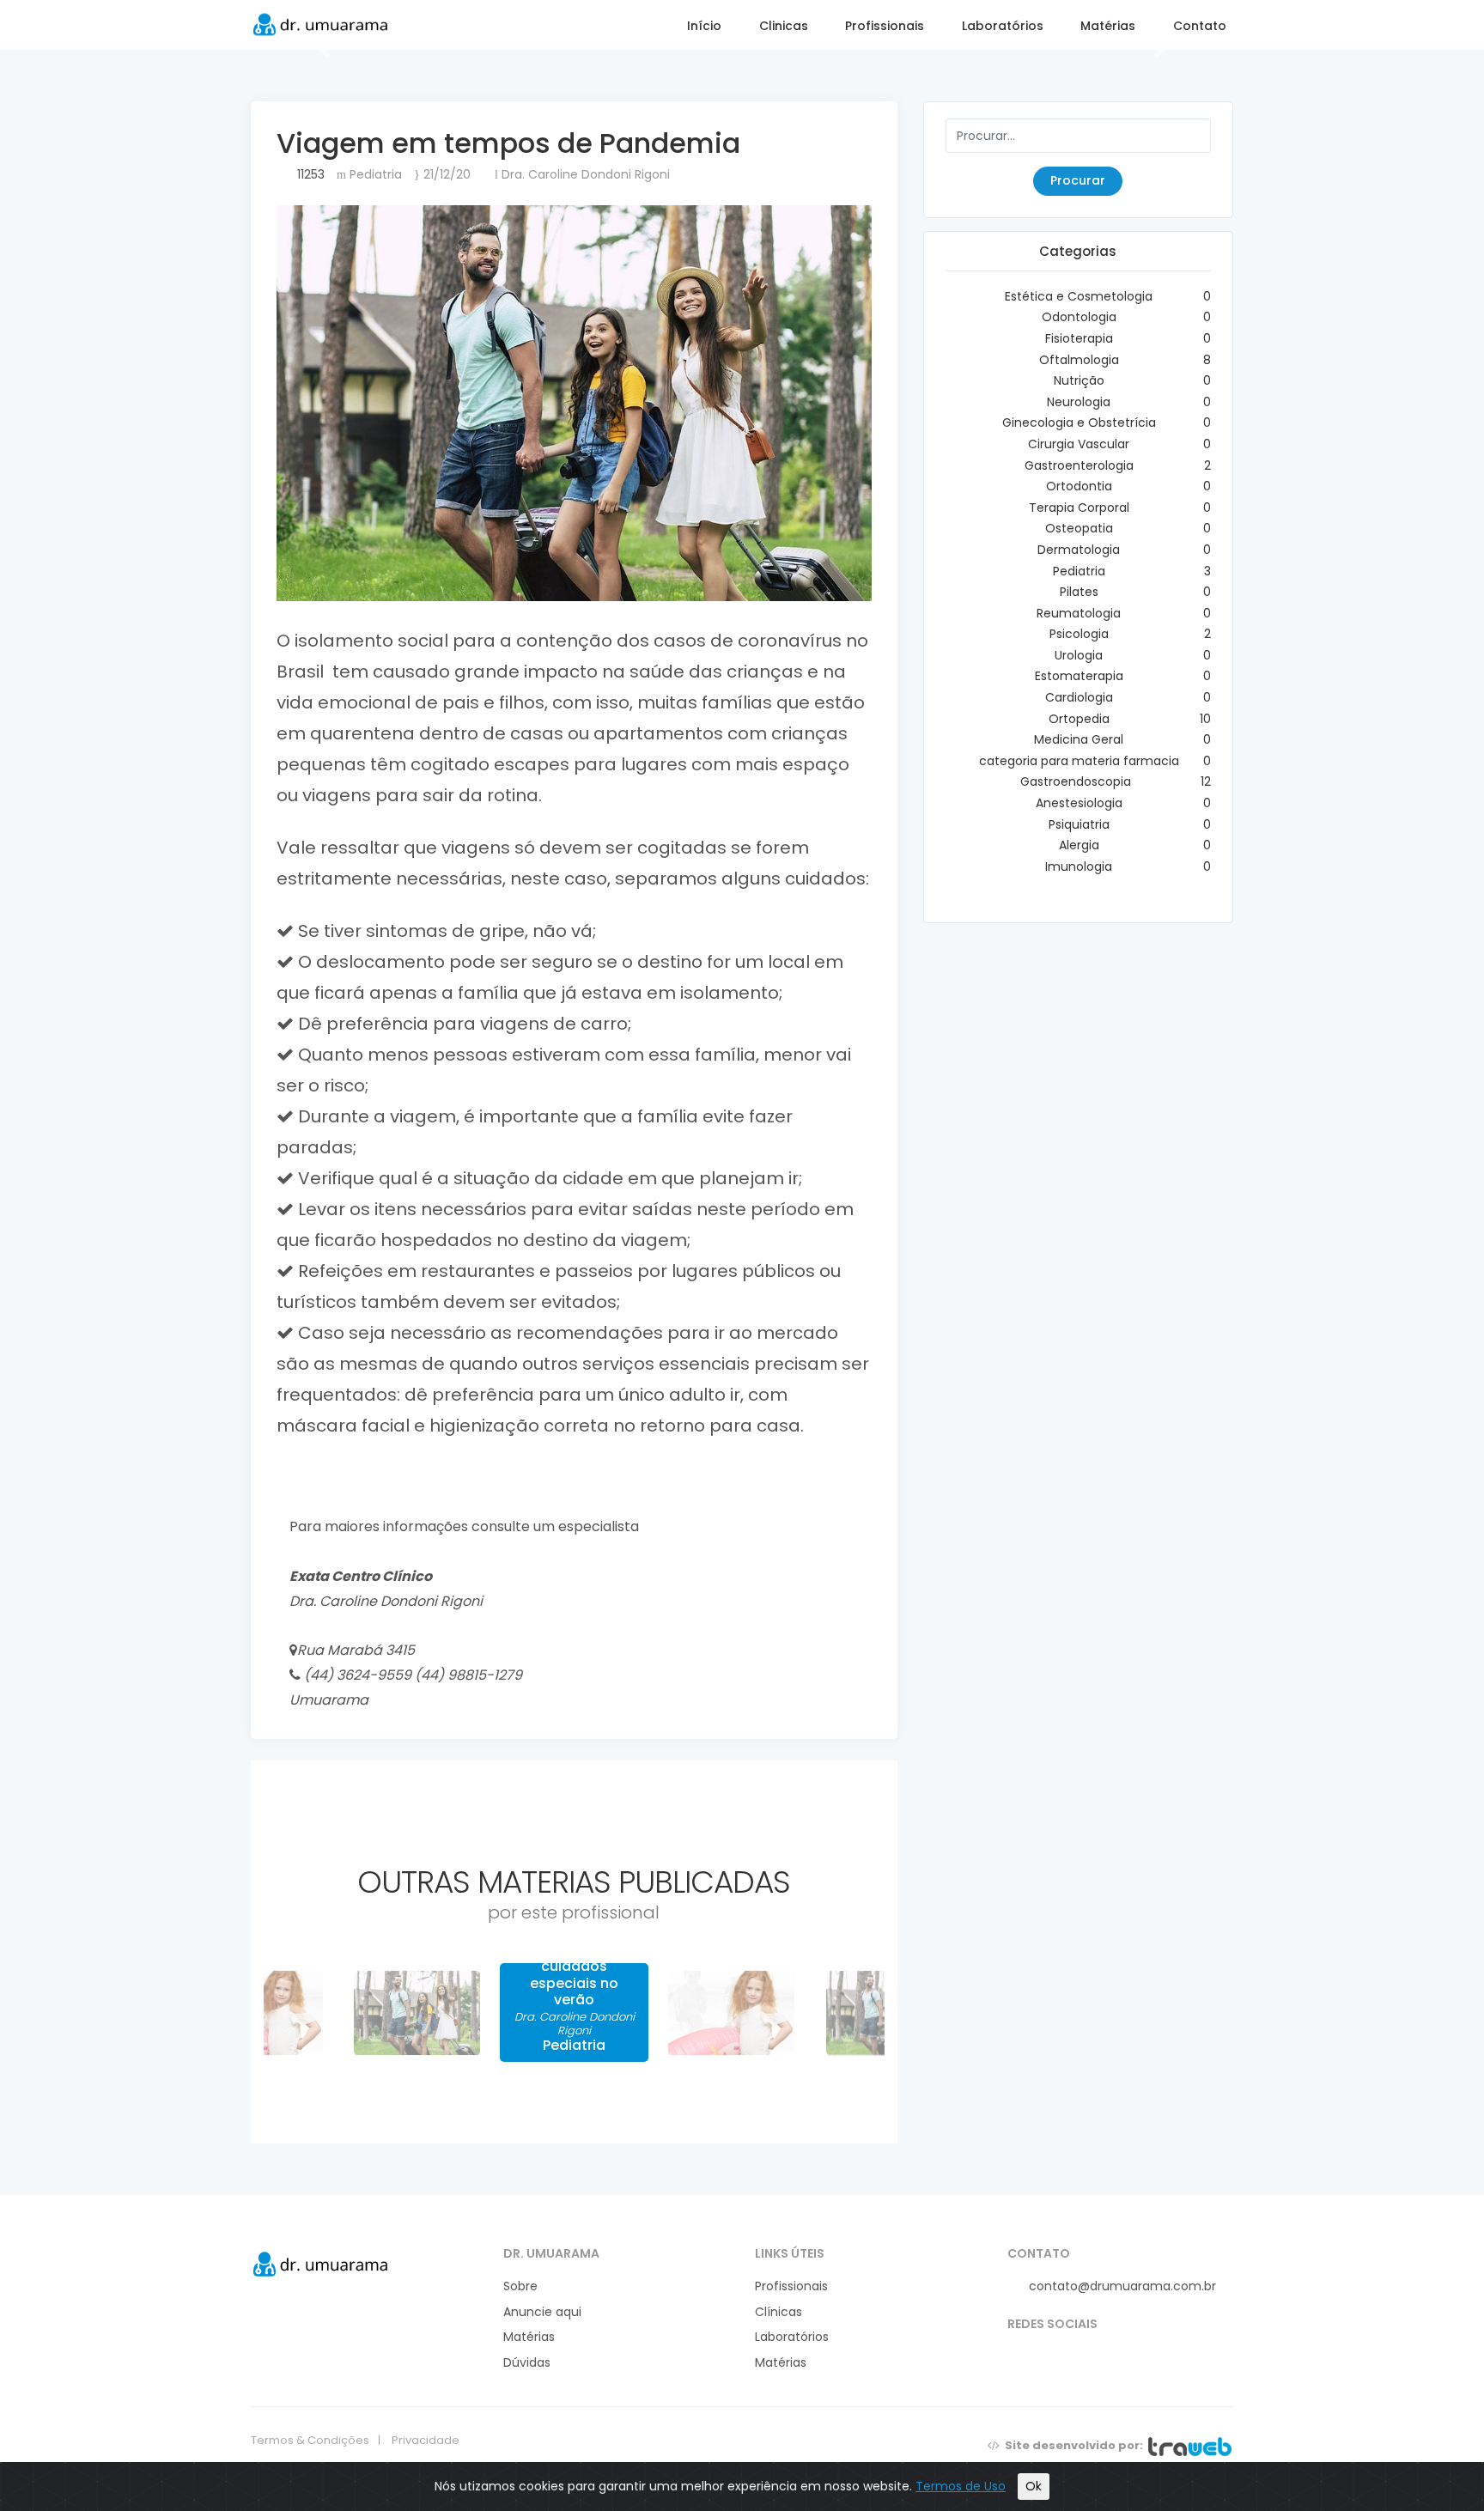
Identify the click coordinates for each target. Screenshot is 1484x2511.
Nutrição (1079, 380)
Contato (1198, 26)
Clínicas (778, 2312)
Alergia (1079, 845)
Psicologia (1079, 634)
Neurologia (1079, 402)
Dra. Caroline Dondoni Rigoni (584, 174)
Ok (1034, 2486)
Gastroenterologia (1079, 465)
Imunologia (1079, 866)
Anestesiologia (1079, 803)
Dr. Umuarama (321, 24)
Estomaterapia (1079, 676)
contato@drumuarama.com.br (1121, 2286)
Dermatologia (1079, 550)
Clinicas (784, 26)
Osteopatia (1079, 528)
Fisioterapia (1079, 338)
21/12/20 (445, 174)
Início (702, 26)
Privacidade (426, 2441)
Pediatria (374, 174)
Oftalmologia (1079, 360)
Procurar (1078, 180)
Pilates (1079, 592)
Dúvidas (527, 2363)
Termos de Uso (961, 2486)
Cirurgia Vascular (1079, 444)
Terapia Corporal (1079, 508)
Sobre (520, 2286)
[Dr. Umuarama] (321, 2263)
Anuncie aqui (542, 2312)
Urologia (1079, 655)
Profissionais (883, 26)
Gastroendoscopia (1079, 781)
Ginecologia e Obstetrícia (1079, 423)
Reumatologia (1079, 613)
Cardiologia (1079, 697)
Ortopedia (1079, 719)
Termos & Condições (310, 2441)
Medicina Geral (1079, 739)
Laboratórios (1001, 26)
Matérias (1106, 26)
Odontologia (1079, 317)
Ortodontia (1079, 486)
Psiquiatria (1079, 824)
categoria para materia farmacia (1079, 761)
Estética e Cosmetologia (1079, 296)
